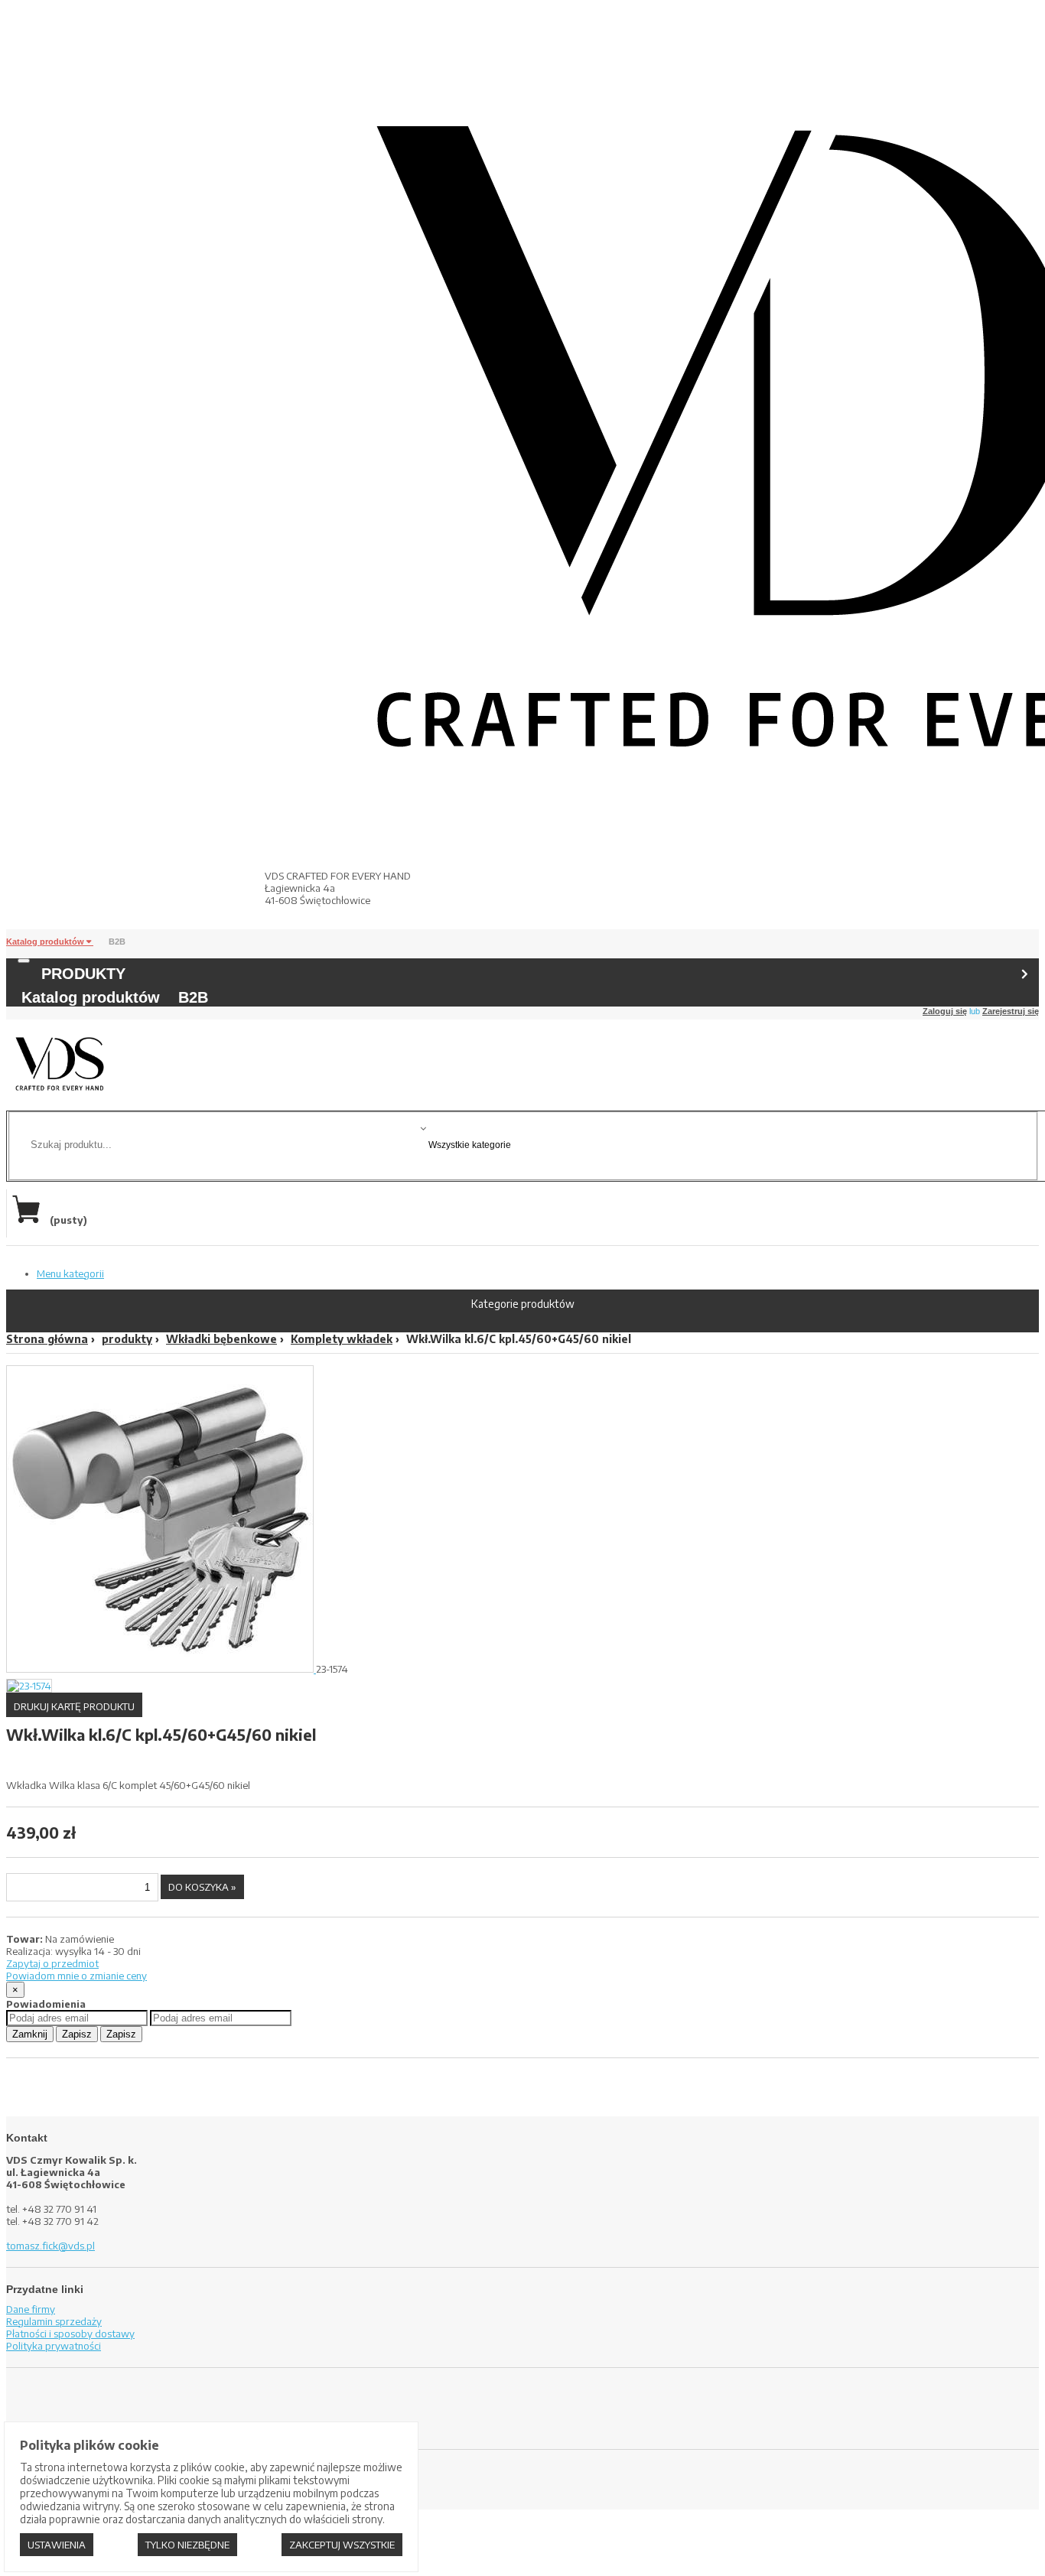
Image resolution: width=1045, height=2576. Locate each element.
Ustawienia (57, 2545)
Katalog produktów (46, 942)
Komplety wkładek (342, 1339)
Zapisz (77, 2034)
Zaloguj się (945, 1011)
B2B (117, 942)
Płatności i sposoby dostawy (70, 2334)
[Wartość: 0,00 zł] (30, 1220)
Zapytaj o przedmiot (52, 1963)
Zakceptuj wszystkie (342, 2545)
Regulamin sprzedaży (54, 2321)
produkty (127, 1339)
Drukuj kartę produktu (74, 1706)
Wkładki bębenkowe (221, 1339)
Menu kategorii (70, 1273)
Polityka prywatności (54, 2346)
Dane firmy (31, 2309)
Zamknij (30, 2034)
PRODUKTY (83, 974)
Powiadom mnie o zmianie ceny (77, 1976)
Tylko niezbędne (187, 2545)
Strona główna (47, 1339)
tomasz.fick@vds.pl (50, 2246)
